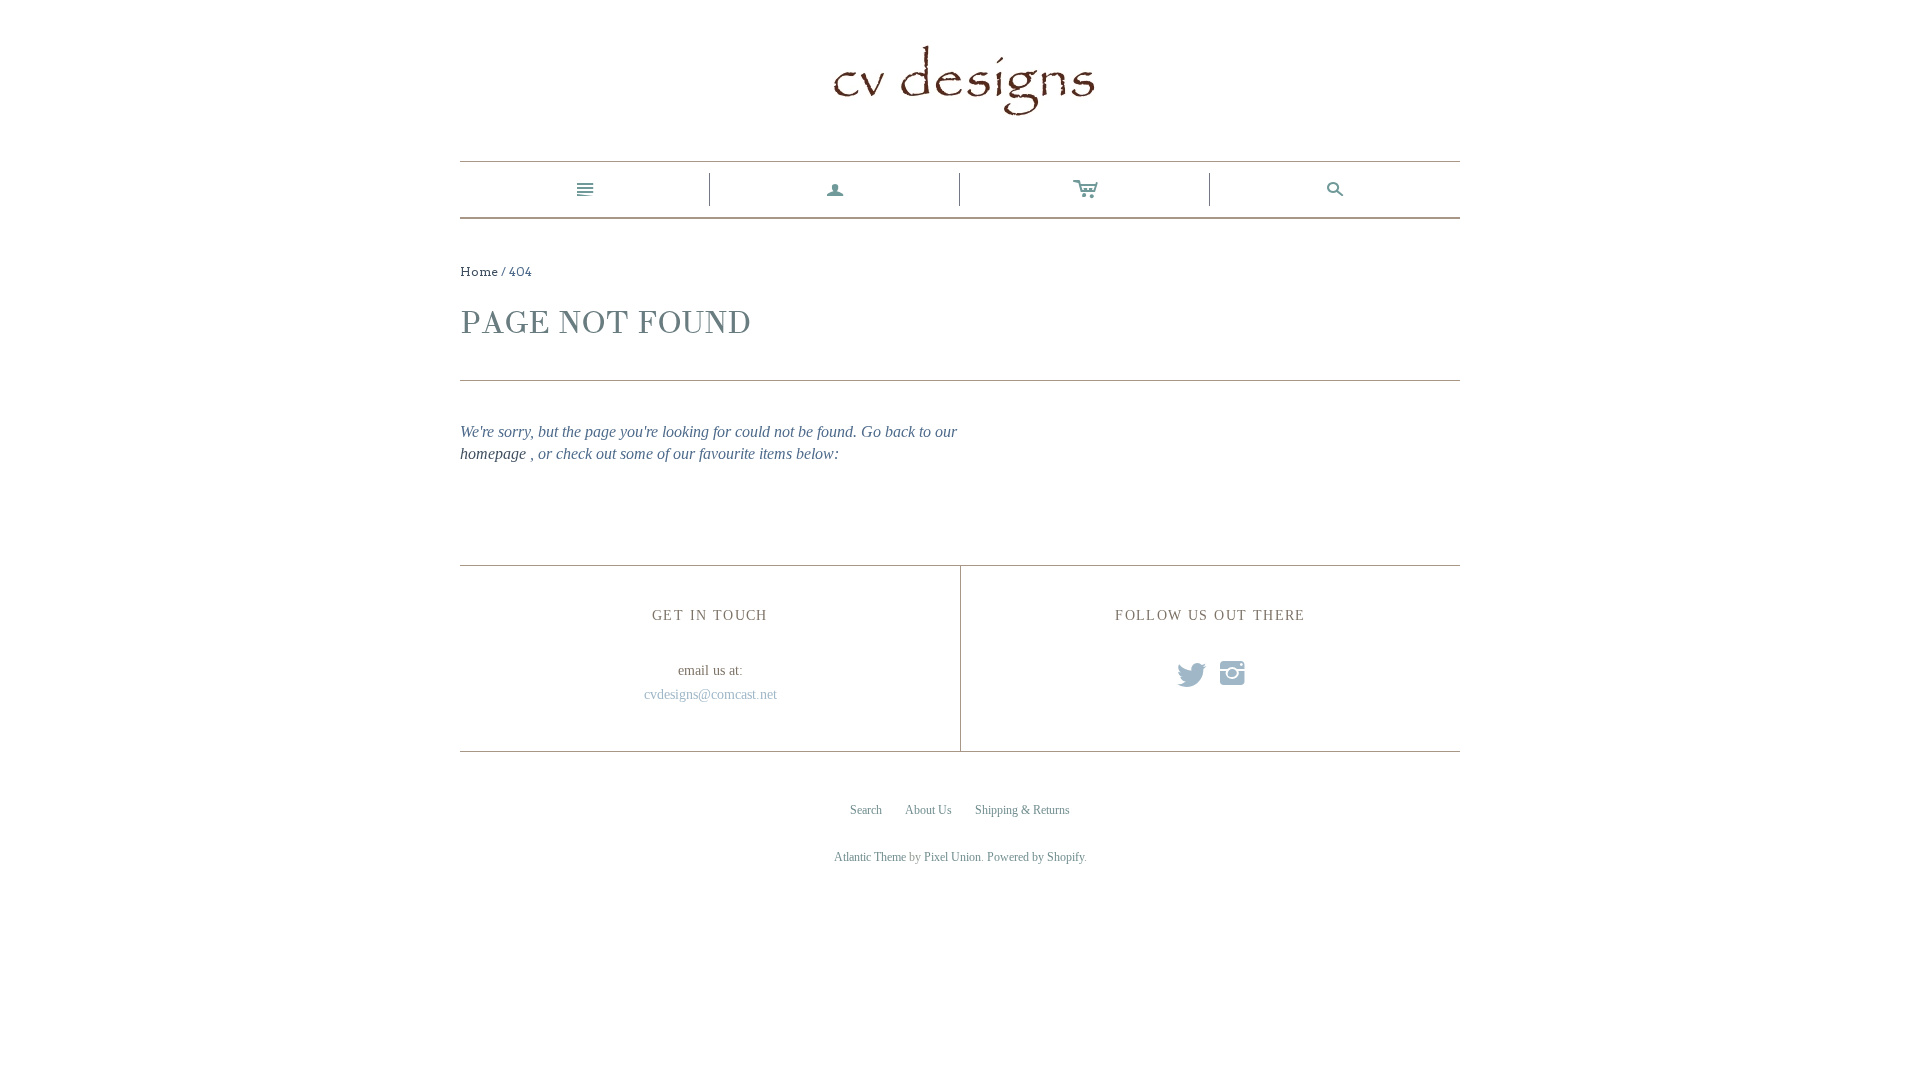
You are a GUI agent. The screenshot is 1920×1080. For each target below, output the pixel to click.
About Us (928, 810)
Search (866, 810)
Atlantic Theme (870, 857)
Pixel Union (952, 857)
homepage (493, 453)
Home (479, 271)
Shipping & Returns (1022, 810)
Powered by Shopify (1035, 857)
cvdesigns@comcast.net (710, 694)
